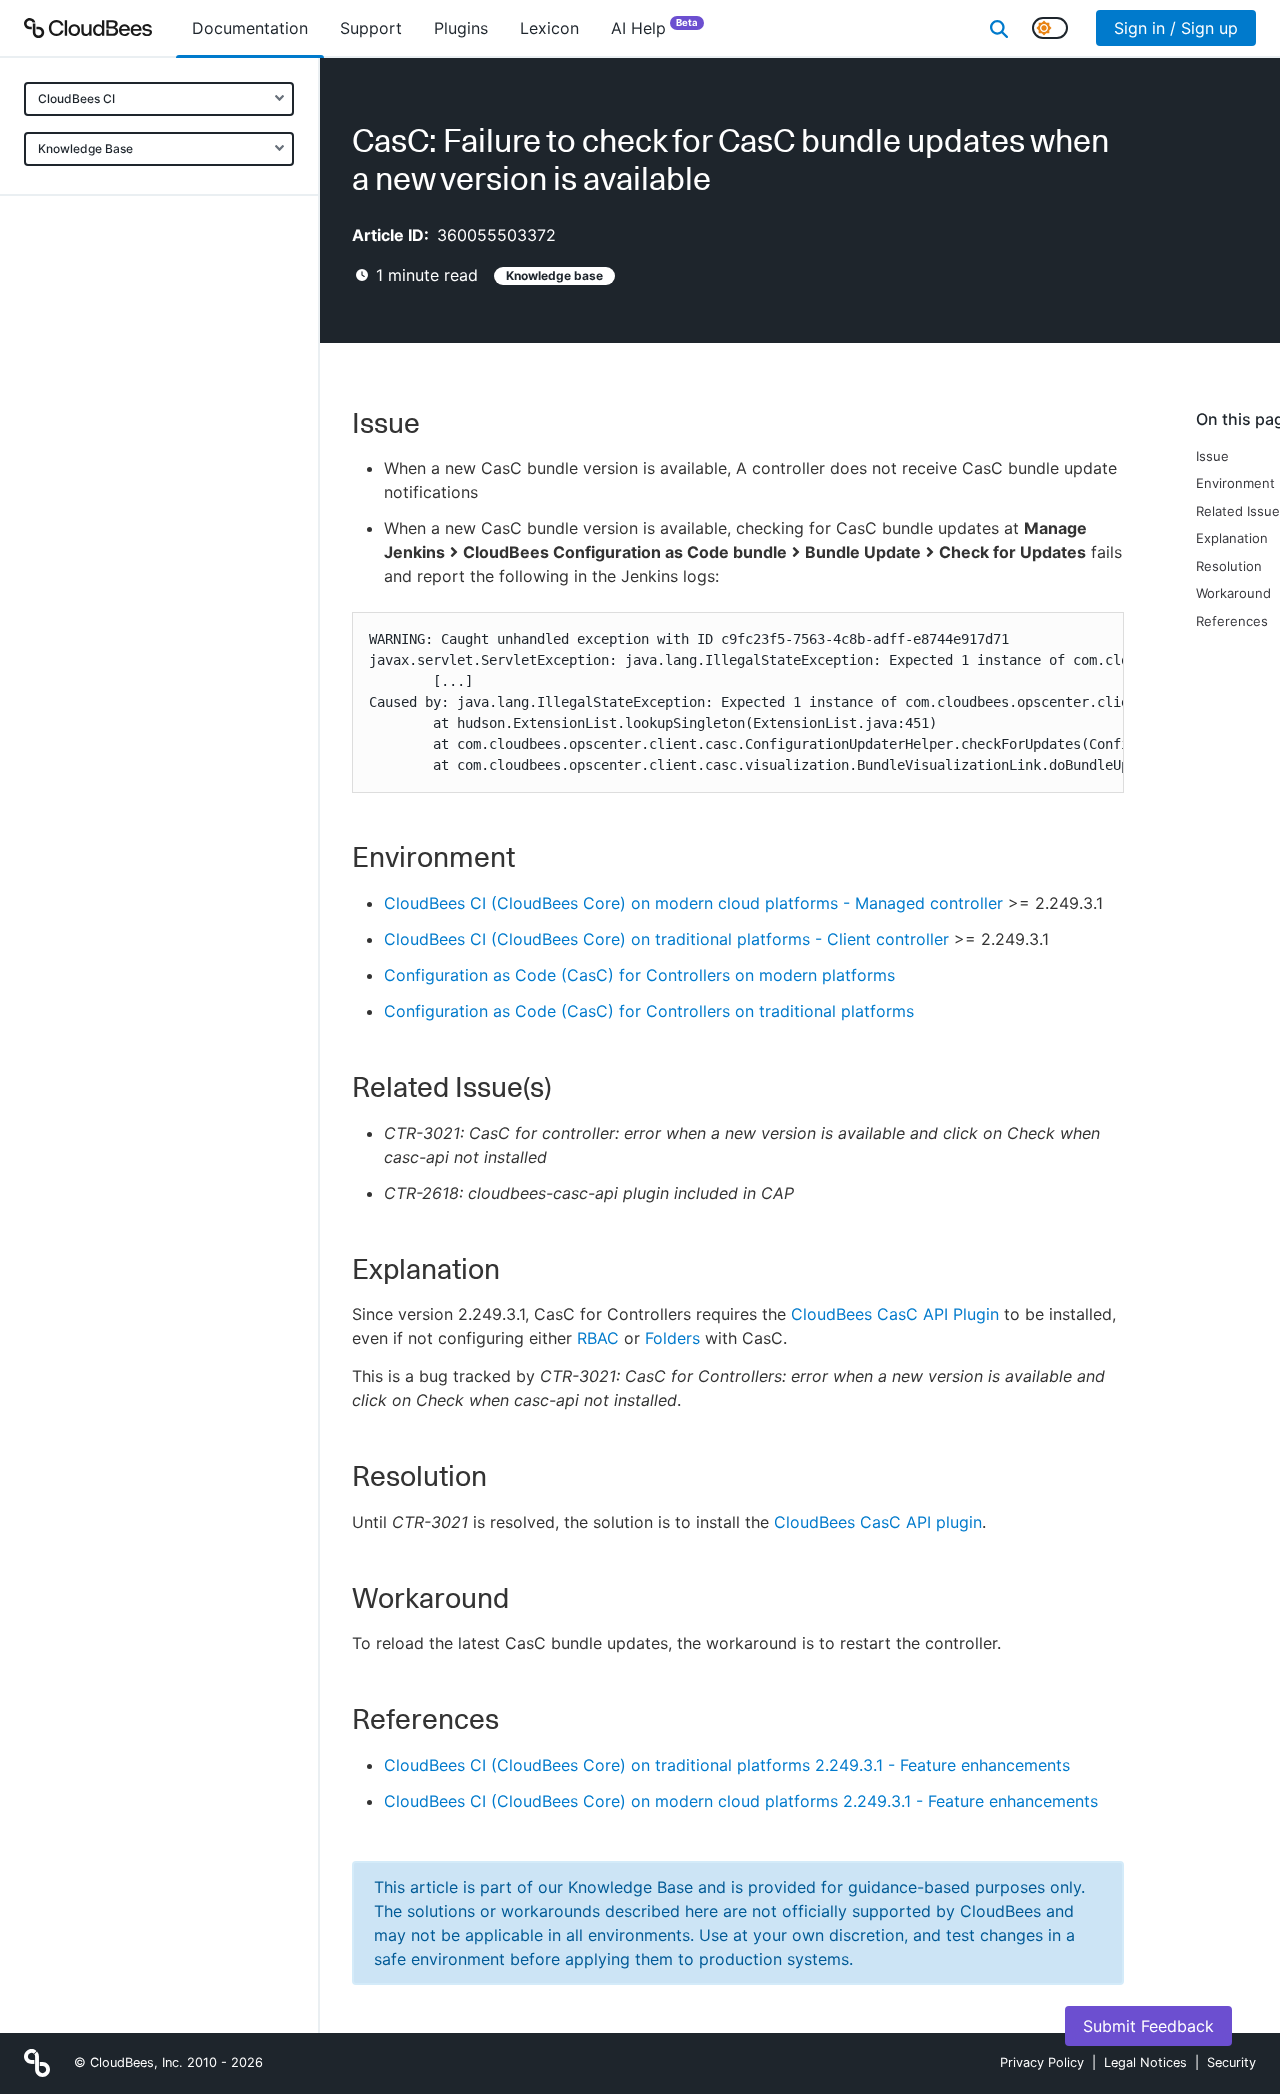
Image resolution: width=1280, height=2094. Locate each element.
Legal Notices (1145, 2062)
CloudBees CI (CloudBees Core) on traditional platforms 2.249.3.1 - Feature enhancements (727, 1765)
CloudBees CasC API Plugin (895, 1314)
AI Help (654, 27)
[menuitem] (250, 28)
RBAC (598, 1338)
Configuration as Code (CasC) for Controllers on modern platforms (639, 975)
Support (371, 28)
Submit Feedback (1148, 2026)
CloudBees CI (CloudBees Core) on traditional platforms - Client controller (666, 939)
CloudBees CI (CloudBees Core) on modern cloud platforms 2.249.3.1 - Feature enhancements (741, 1801)
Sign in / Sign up (1176, 28)
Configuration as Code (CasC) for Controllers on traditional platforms (649, 1011)
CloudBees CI (76, 98)
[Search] (999, 28)
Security (1231, 2062)
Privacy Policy (1042, 2062)
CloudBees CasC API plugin (878, 1522)
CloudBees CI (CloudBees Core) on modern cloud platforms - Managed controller (693, 903)
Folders (672, 1338)
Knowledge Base (85, 148)
